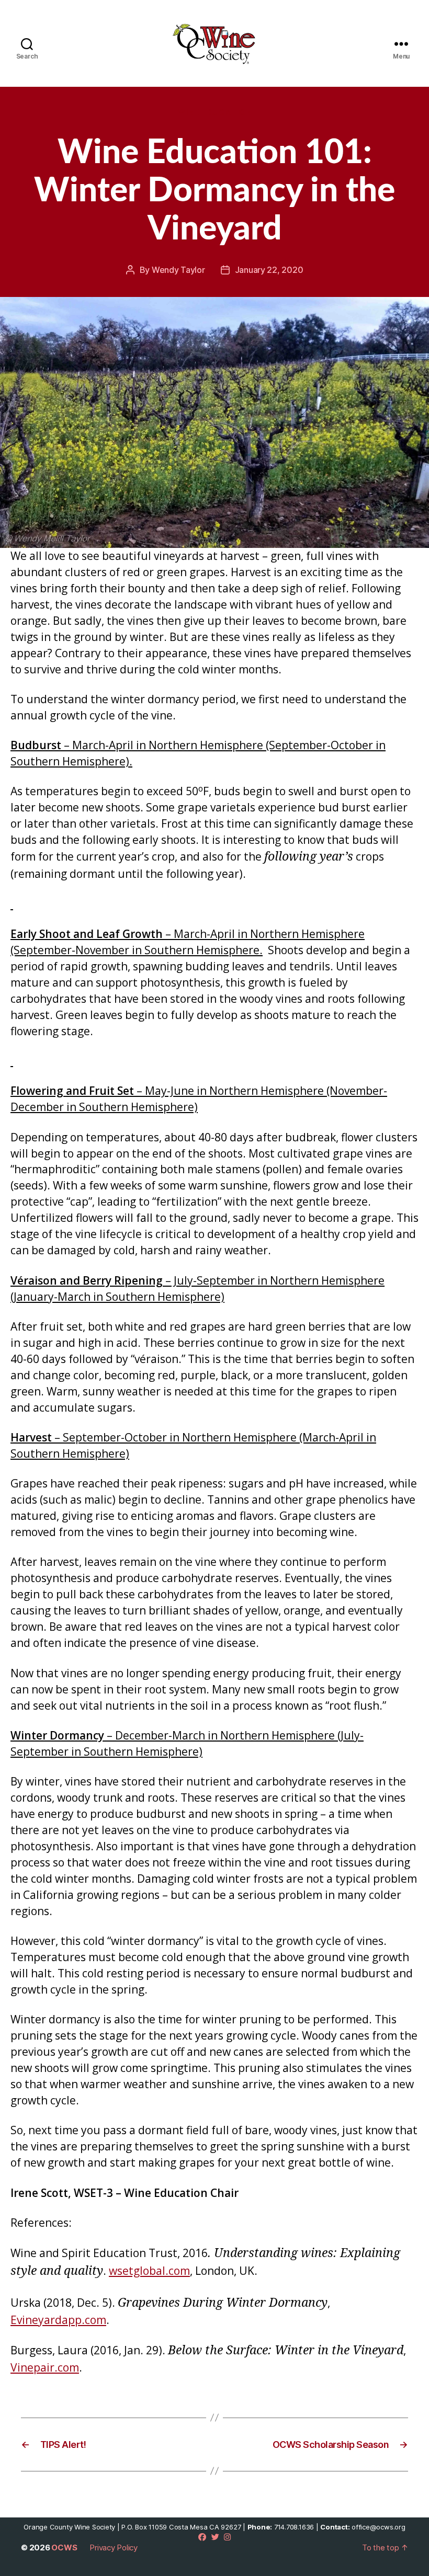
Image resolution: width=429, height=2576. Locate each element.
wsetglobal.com (149, 2271)
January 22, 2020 (269, 270)
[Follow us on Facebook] (202, 2537)
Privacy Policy (114, 2548)
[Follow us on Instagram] (227, 2537)
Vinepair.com (45, 2367)
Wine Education (215, 112)
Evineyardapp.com (58, 2320)
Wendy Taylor (178, 270)
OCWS (64, 2548)
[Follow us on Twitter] (215, 2537)
